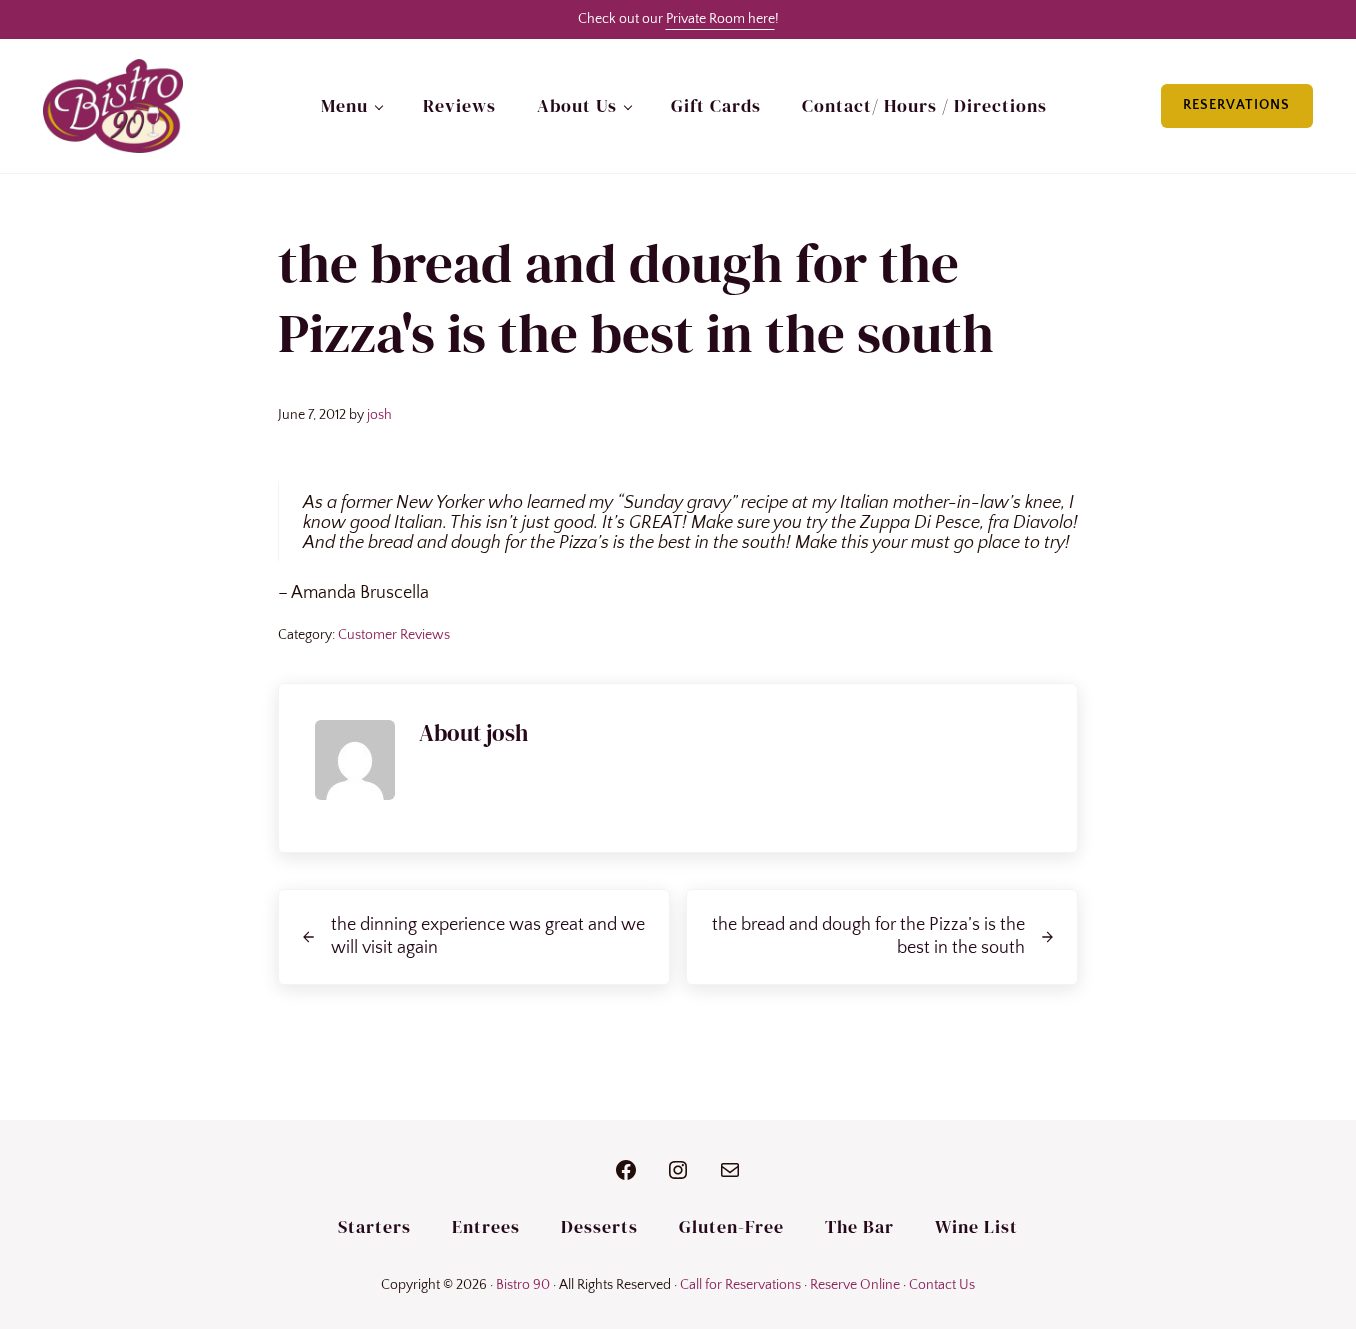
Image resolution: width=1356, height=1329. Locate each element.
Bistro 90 (523, 1285)
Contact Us (942, 1285)
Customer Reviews (394, 635)
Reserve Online (855, 1285)
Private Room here (720, 19)
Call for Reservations (740, 1285)
